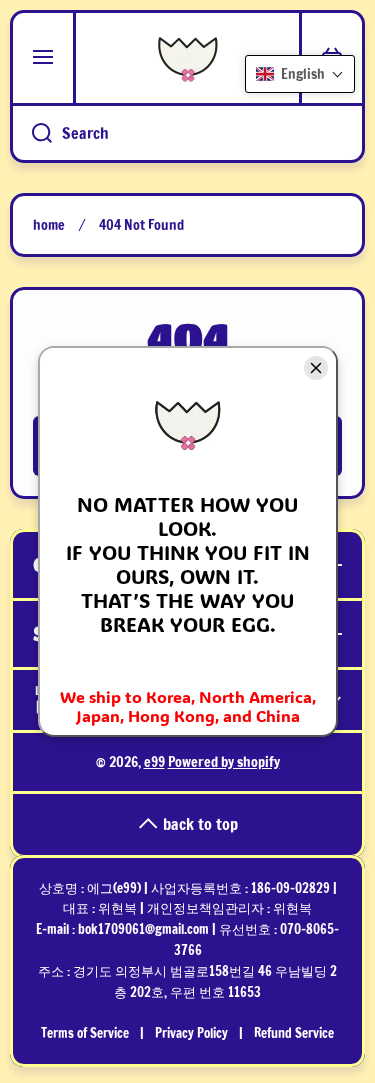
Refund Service (294, 1033)
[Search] (31, 133)
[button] (300, 74)
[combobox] (187, 133)
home (49, 225)
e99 (154, 762)
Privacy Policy (191, 1033)
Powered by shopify (224, 762)
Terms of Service (85, 1033)
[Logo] (187, 58)
